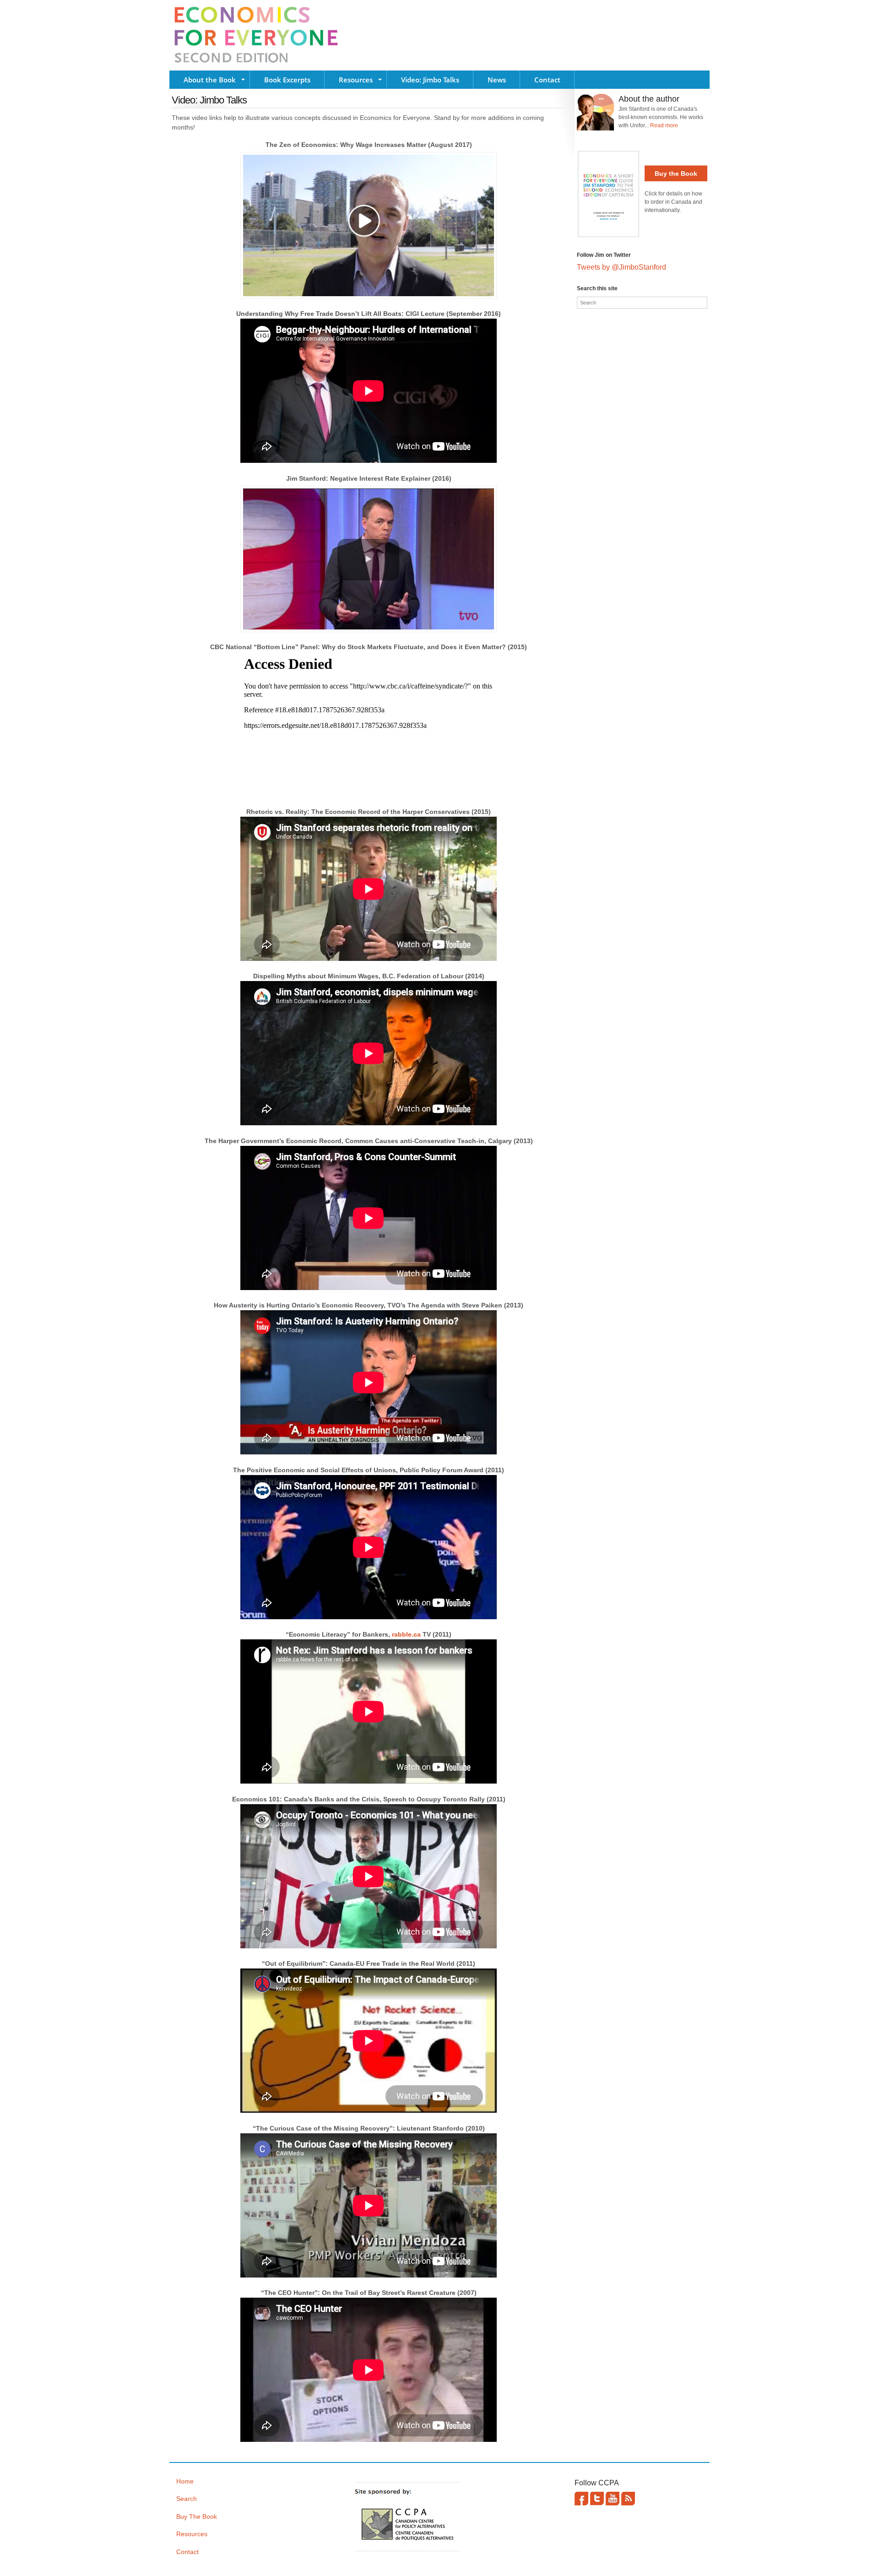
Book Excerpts (287, 80)
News (497, 80)
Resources (356, 80)
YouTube (613, 2499)
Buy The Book (197, 2516)
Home (185, 2481)
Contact (547, 80)
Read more (664, 125)
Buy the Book (676, 174)
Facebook (581, 2499)
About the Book (210, 80)
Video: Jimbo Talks (430, 80)
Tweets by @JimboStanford (621, 267)
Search (187, 2499)
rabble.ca (406, 1634)
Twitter (597, 2499)
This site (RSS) (628, 2499)
